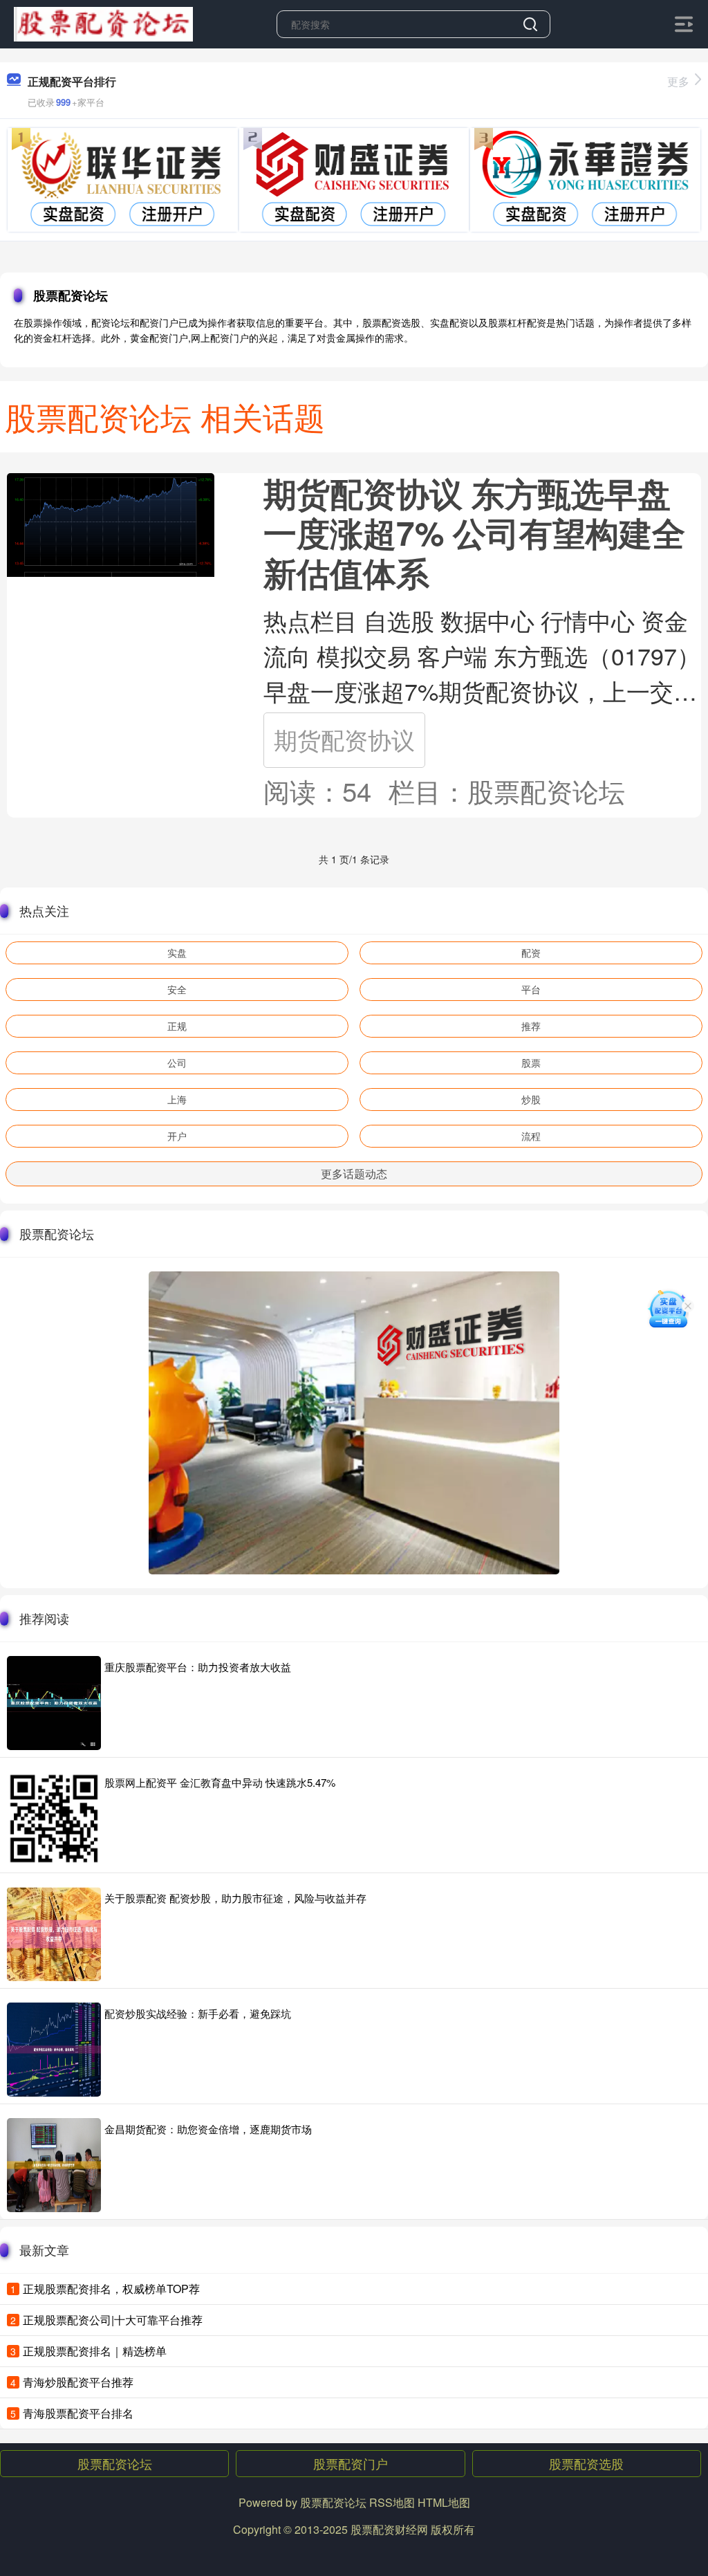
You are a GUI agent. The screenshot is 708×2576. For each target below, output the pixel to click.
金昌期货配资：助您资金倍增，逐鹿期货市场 (208, 2129)
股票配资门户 (351, 2463)
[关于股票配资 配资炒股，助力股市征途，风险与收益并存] (54, 1934)
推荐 (531, 1026)
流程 (531, 1136)
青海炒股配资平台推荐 (78, 2382)
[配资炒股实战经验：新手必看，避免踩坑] (54, 2050)
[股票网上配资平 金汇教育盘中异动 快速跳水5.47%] (54, 1819)
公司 (177, 1062)
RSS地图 (392, 2502)
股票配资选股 (586, 2463)
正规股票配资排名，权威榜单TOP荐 (111, 2289)
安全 (177, 989)
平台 (531, 989)
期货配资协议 (344, 739)
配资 (531, 953)
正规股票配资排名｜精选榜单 (95, 2351)
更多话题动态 (354, 1174)
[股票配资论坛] (103, 23)
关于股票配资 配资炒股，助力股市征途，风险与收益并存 (235, 1898)
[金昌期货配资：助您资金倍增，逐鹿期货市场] (54, 2165)
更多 (678, 81)
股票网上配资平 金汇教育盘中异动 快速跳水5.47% (220, 1782)
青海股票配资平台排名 (78, 2413)
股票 (531, 1062)
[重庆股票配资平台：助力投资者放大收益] (54, 1703)
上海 (177, 1099)
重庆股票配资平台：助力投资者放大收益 (198, 1667)
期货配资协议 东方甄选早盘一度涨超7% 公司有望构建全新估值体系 (474, 533)
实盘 (177, 953)
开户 (177, 1136)
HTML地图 (444, 2502)
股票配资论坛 (115, 2463)
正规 (177, 1026)
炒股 (531, 1099)
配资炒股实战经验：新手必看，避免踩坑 (198, 2013)
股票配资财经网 (389, 2529)
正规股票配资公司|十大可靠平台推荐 (113, 2320)
